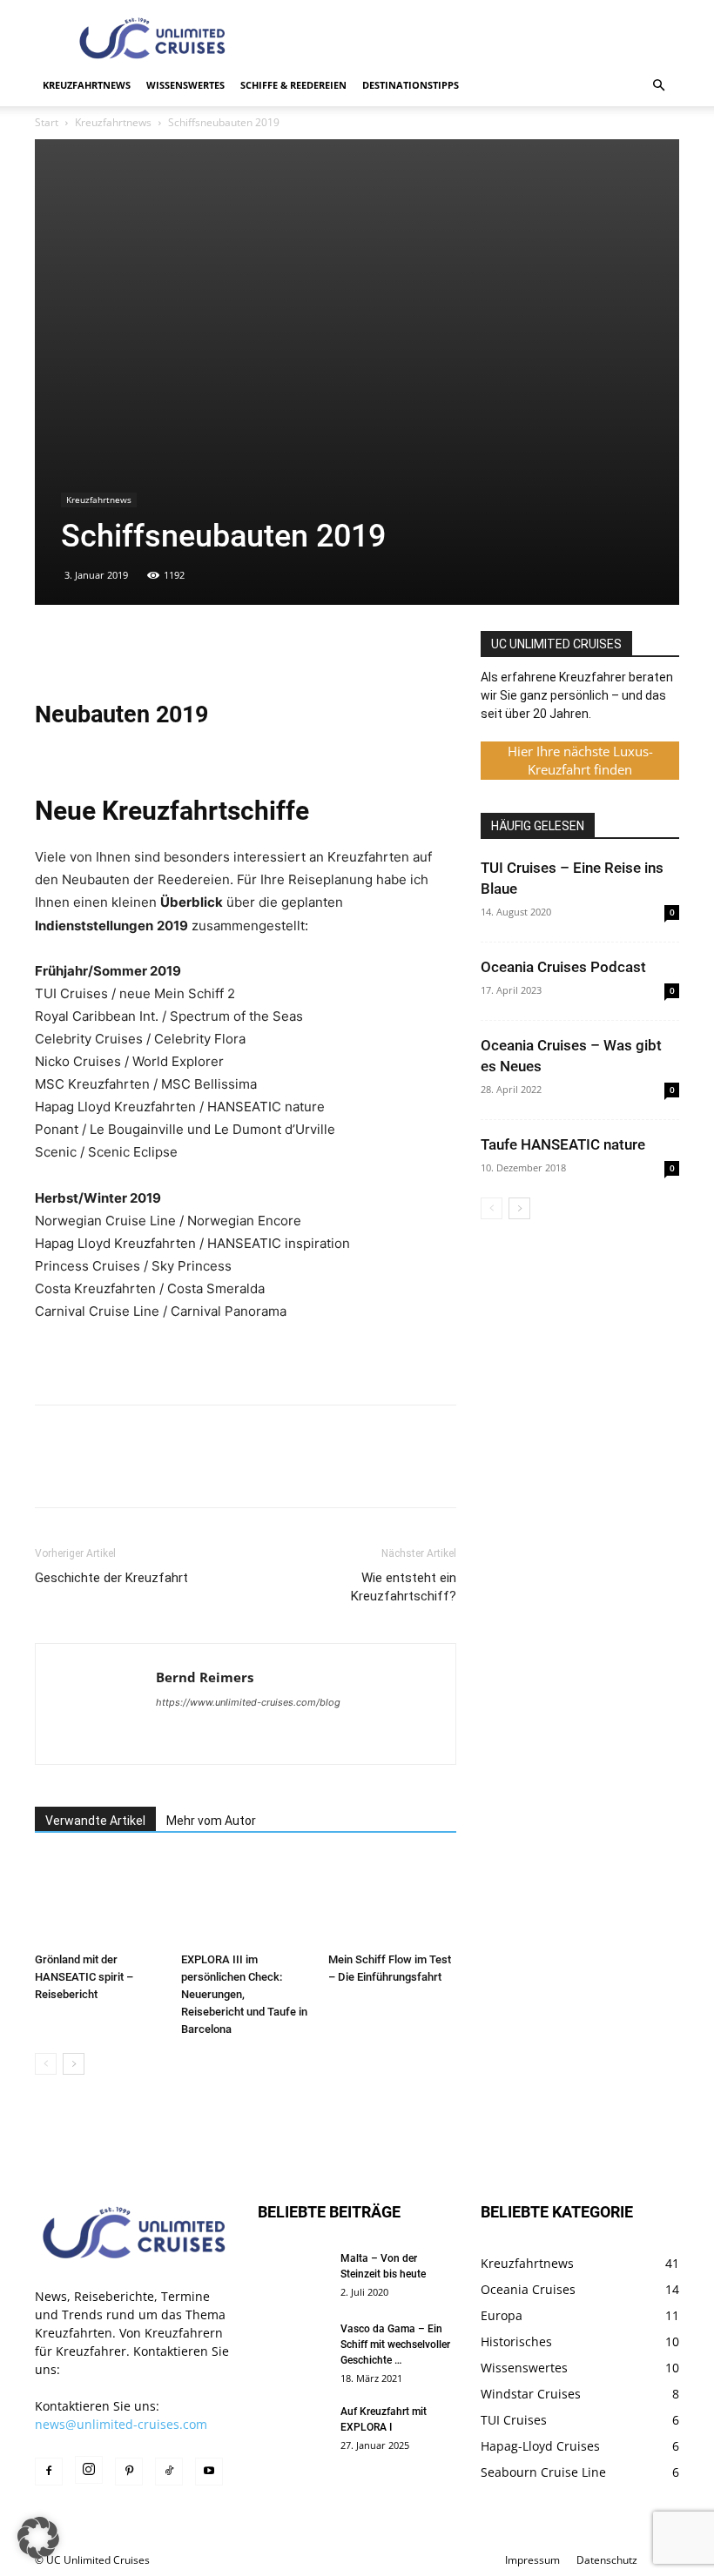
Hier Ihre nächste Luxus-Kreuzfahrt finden (580, 760)
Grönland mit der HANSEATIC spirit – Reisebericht (84, 1977)
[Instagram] (89, 2470)
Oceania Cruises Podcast (563, 967)
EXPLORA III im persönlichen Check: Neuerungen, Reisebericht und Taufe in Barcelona (244, 1994)
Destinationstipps (411, 85)
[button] (658, 86)
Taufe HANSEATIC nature (563, 1144)
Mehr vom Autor (211, 1821)
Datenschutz (607, 2560)
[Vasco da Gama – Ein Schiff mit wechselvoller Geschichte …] (293, 2345)
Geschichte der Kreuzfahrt (111, 1578)
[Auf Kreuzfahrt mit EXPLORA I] (293, 2428)
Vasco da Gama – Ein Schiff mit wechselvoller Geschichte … (395, 2345)
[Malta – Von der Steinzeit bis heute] (293, 2275)
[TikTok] (169, 2472)
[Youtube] (209, 2472)
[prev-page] (46, 2064)
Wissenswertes (185, 85)
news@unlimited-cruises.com (121, 2424)
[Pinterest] (132, 648)
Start (47, 122)
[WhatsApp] (172, 648)
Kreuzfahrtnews (87, 85)
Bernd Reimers (205, 1677)
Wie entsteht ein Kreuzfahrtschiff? (404, 1587)
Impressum (532, 2560)
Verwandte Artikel (95, 1821)
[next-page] (74, 2064)
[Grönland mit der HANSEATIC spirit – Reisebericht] (99, 1900)
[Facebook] (52, 648)
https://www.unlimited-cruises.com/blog (248, 1702)
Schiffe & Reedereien (293, 85)
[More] (213, 648)
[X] (92, 648)
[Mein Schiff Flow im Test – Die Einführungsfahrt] (392, 1900)
